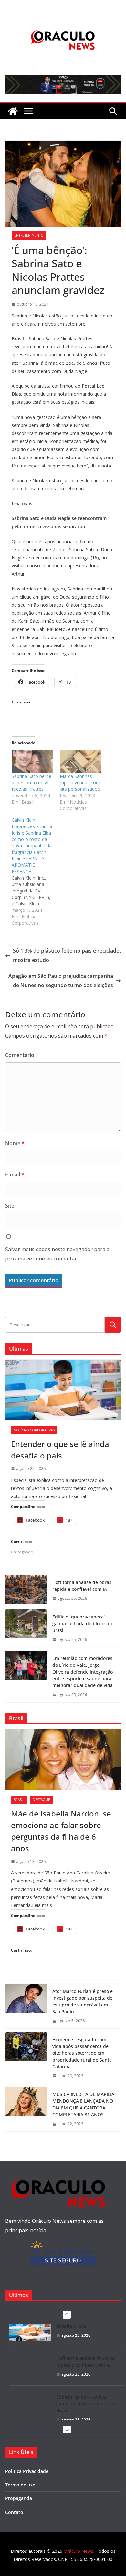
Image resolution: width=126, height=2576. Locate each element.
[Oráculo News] (13, 111)
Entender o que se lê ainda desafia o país (60, 1450)
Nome (15, 1143)
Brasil (19, 1800)
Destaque (41, 1800)
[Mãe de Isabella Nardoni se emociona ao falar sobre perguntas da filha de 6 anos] (63, 1759)
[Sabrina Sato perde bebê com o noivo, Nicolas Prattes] (32, 761)
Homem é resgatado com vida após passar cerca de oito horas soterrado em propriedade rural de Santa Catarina (82, 2053)
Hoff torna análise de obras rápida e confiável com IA (82, 1586)
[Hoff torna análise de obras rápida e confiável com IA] (26, 1590)
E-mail (15, 1175)
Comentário (22, 1055)
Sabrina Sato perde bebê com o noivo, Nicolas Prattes (31, 783)
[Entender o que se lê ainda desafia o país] (63, 1390)
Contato (14, 2512)
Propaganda (19, 2498)
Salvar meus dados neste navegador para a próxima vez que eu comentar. (57, 1254)
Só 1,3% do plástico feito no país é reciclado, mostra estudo (67, 955)
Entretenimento (29, 235)
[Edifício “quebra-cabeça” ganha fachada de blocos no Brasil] (26, 1628)
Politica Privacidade (27, 2471)
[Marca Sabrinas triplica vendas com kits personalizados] (81, 761)
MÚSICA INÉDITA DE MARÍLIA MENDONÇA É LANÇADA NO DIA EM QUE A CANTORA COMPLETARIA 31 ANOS (83, 2104)
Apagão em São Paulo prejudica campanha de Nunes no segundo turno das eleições (61, 981)
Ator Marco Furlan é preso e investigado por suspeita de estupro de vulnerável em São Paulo (83, 2001)
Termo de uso (20, 2485)
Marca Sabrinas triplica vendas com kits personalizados (80, 783)
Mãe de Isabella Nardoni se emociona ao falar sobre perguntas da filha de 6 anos (61, 1831)
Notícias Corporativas (34, 1430)
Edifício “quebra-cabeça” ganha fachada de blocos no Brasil (83, 1623)
